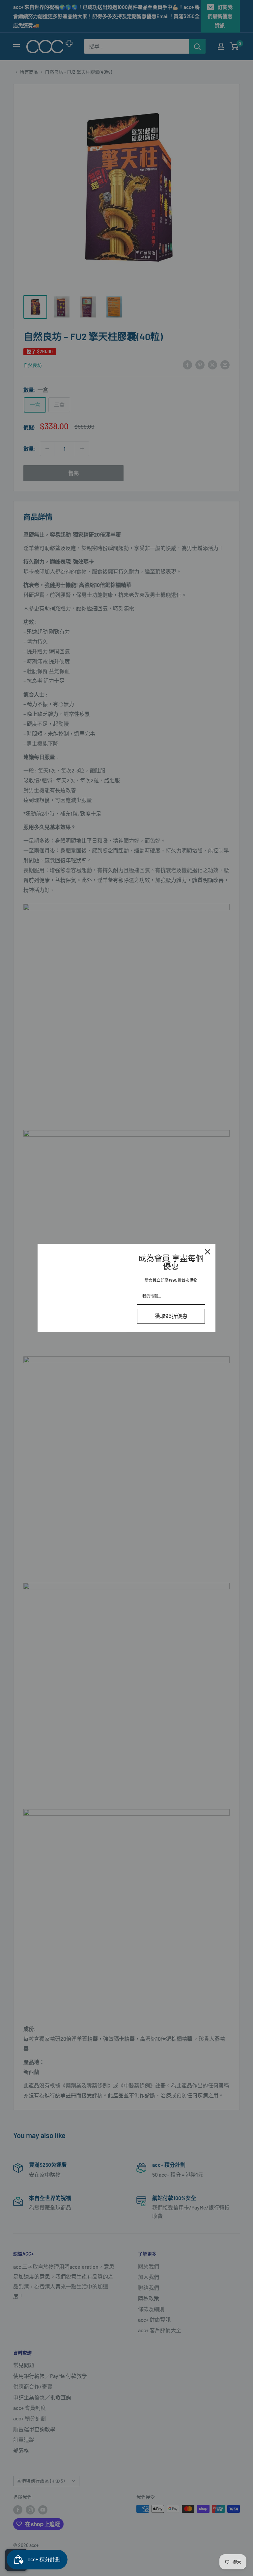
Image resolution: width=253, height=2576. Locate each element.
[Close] (208, 1252)
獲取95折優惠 (171, 1316)
